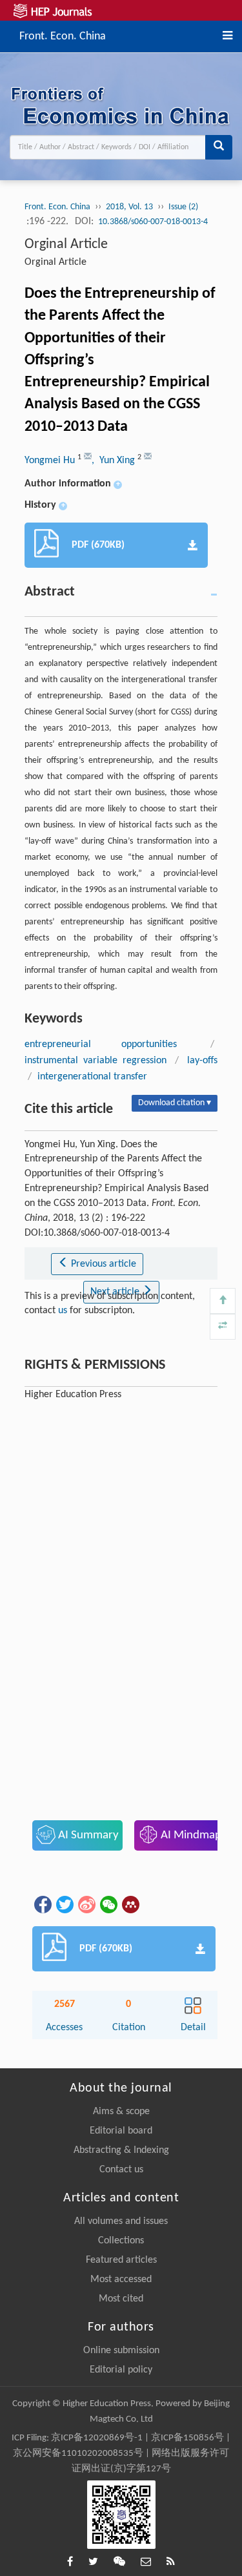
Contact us (121, 2170)
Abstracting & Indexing (121, 2150)
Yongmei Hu (51, 461)
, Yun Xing (115, 461)
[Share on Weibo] (86, 1904)
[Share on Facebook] (42, 1904)
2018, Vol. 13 (129, 207)
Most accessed (121, 2280)
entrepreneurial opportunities (101, 1044)
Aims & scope (121, 2112)
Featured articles (121, 2260)
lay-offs (202, 1061)
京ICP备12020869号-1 (97, 2438)
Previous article (102, 1264)
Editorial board (121, 2131)
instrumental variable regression (96, 1061)
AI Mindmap (190, 1835)
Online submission (121, 2351)
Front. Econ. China (63, 35)
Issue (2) (183, 207)
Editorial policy (121, 2370)
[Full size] (223, 1327)
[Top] (223, 1301)
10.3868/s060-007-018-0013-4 (153, 222)
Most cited (121, 2299)
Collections (121, 2241)
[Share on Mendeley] (130, 1904)
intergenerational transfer (92, 1077)
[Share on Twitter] (64, 1904)
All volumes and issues (121, 2221)
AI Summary (87, 1835)
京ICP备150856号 (187, 2438)
